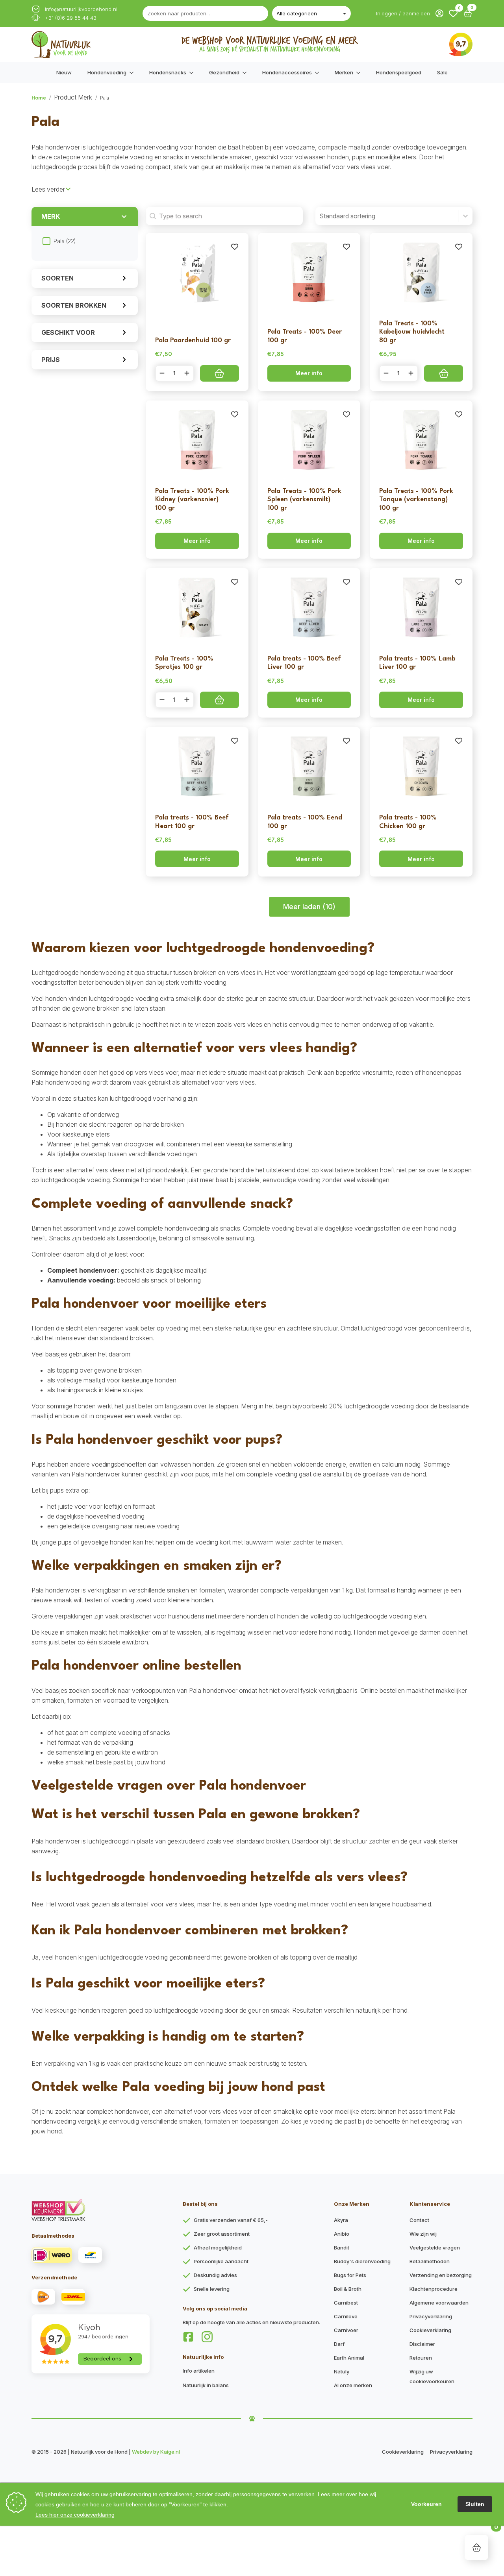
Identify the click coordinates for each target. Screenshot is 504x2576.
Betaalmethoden (430, 2261)
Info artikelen (199, 2371)
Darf (339, 2344)
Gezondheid (224, 72)
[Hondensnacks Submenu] (194, 73)
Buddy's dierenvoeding (362, 2261)
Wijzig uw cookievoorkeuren (432, 2376)
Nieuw (64, 72)
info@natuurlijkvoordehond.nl (81, 9)
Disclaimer (422, 2344)
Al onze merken (353, 2385)
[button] (453, 13)
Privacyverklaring (431, 2316)
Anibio (342, 2234)
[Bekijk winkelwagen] (477, 2547)
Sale (442, 72)
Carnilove (346, 2316)
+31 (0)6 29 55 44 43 (71, 18)
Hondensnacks (168, 72)
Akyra (341, 2220)
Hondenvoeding (107, 72)
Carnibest (346, 2303)
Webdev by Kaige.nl (156, 2452)
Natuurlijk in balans (206, 2385)
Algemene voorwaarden (439, 2303)
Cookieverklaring (430, 2330)
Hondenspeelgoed (399, 72)
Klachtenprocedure (434, 2289)
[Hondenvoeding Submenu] (134, 73)
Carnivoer (346, 2330)
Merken (344, 72)
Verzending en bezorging (441, 2275)
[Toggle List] (465, 216)
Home (39, 98)
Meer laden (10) (309, 907)
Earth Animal (349, 2358)
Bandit (342, 2248)
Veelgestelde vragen (435, 2248)
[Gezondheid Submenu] (247, 73)
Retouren (421, 2358)
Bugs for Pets (350, 2275)
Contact (419, 2220)
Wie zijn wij (423, 2234)
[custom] (188, 2337)
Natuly (342, 2371)
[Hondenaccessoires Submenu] (319, 73)
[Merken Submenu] (361, 73)
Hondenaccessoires (287, 72)
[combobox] (387, 216)
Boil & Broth (348, 2289)
